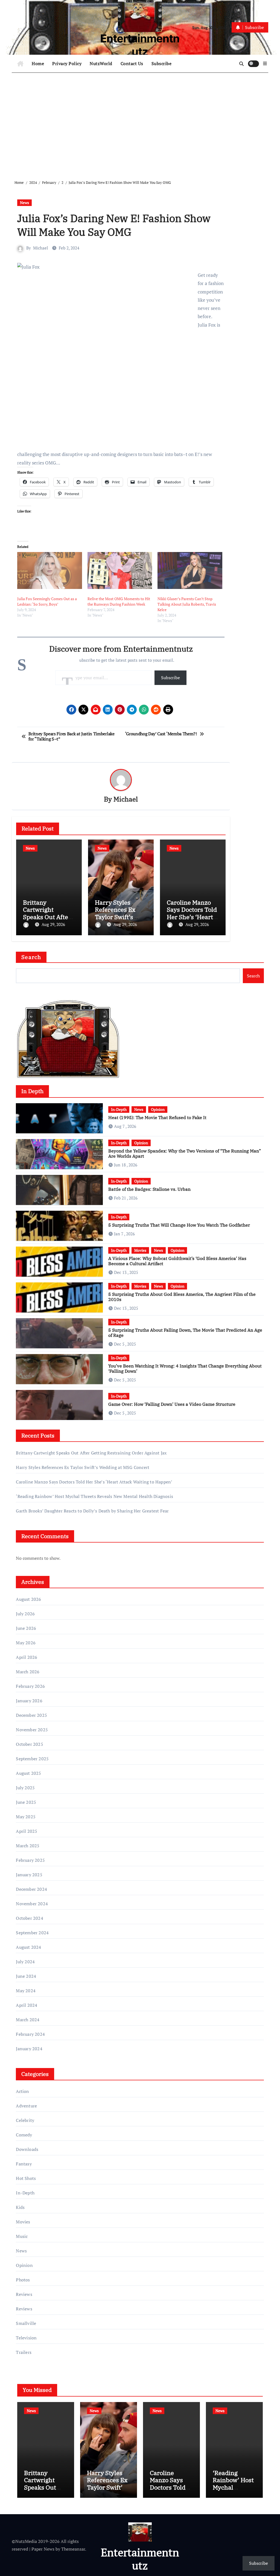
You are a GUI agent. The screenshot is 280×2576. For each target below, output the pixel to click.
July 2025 (25, 1788)
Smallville (26, 2323)
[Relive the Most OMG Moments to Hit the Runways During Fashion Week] (120, 570)
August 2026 (28, 1599)
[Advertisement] (141, 122)
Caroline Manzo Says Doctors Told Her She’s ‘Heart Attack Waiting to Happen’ (192, 917)
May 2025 (26, 1817)
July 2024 (25, 1962)
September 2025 (32, 1759)
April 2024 (27, 2005)
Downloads (27, 2149)
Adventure (26, 2106)
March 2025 (28, 1846)
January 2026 (29, 1701)
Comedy (24, 2135)
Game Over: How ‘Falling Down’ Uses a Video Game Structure (172, 1404)
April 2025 (27, 1831)
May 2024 (26, 1991)
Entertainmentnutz (140, 45)
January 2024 (29, 2049)
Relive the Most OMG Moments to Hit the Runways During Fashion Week (119, 601)
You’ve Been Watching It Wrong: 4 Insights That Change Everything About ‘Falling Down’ (185, 1368)
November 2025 (32, 1730)
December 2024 (31, 1889)
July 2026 (25, 1614)
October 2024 (29, 1918)
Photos (23, 2280)
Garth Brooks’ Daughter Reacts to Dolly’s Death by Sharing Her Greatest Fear (92, 1511)
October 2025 (29, 1744)
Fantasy (24, 2164)
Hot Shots (26, 2178)
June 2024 (26, 1976)
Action (22, 2091)
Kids (20, 2207)
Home (38, 63)
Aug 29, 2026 (53, 924)
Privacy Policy (67, 63)
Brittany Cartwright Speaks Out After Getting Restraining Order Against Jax (91, 1453)
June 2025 (26, 1802)
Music (22, 2236)
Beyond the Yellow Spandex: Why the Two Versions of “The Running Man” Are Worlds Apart (185, 1153)
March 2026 (28, 1672)
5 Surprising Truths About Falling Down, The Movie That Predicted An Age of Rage (185, 1333)
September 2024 (32, 1933)
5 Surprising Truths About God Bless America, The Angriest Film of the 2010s (182, 1297)
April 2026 (27, 1657)
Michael (41, 248)
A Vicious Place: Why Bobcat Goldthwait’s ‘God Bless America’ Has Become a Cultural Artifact (177, 1261)
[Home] (20, 64)
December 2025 (31, 1715)
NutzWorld (101, 63)
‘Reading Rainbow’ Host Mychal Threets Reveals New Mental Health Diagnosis (94, 1496)
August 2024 (28, 1947)
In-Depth (119, 1109)
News (24, 203)
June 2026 (26, 1628)
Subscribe (162, 63)
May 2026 (26, 1643)
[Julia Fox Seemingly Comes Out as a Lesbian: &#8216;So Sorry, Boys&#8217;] (49, 570)
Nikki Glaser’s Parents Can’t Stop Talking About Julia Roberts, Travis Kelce (187, 604)
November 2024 (32, 1904)
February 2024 (30, 2034)
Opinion (158, 1109)
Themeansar (73, 2549)
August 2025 (28, 1773)
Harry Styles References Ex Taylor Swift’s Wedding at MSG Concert (118, 917)
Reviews (24, 2294)
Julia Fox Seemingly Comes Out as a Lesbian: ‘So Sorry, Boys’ (47, 601)
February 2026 (30, 1686)
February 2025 (30, 1860)
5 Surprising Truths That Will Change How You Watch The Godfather (179, 1225)
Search (31, 957)
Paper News (43, 2549)
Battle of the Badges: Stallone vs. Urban (149, 1189)
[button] (265, 63)
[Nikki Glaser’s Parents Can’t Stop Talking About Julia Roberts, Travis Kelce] (190, 570)
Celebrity (25, 2120)
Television (26, 2338)
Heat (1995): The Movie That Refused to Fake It (157, 1117)
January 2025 (29, 1875)
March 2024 (28, 2020)
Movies (140, 1250)
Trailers (24, 2352)
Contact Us (132, 63)
